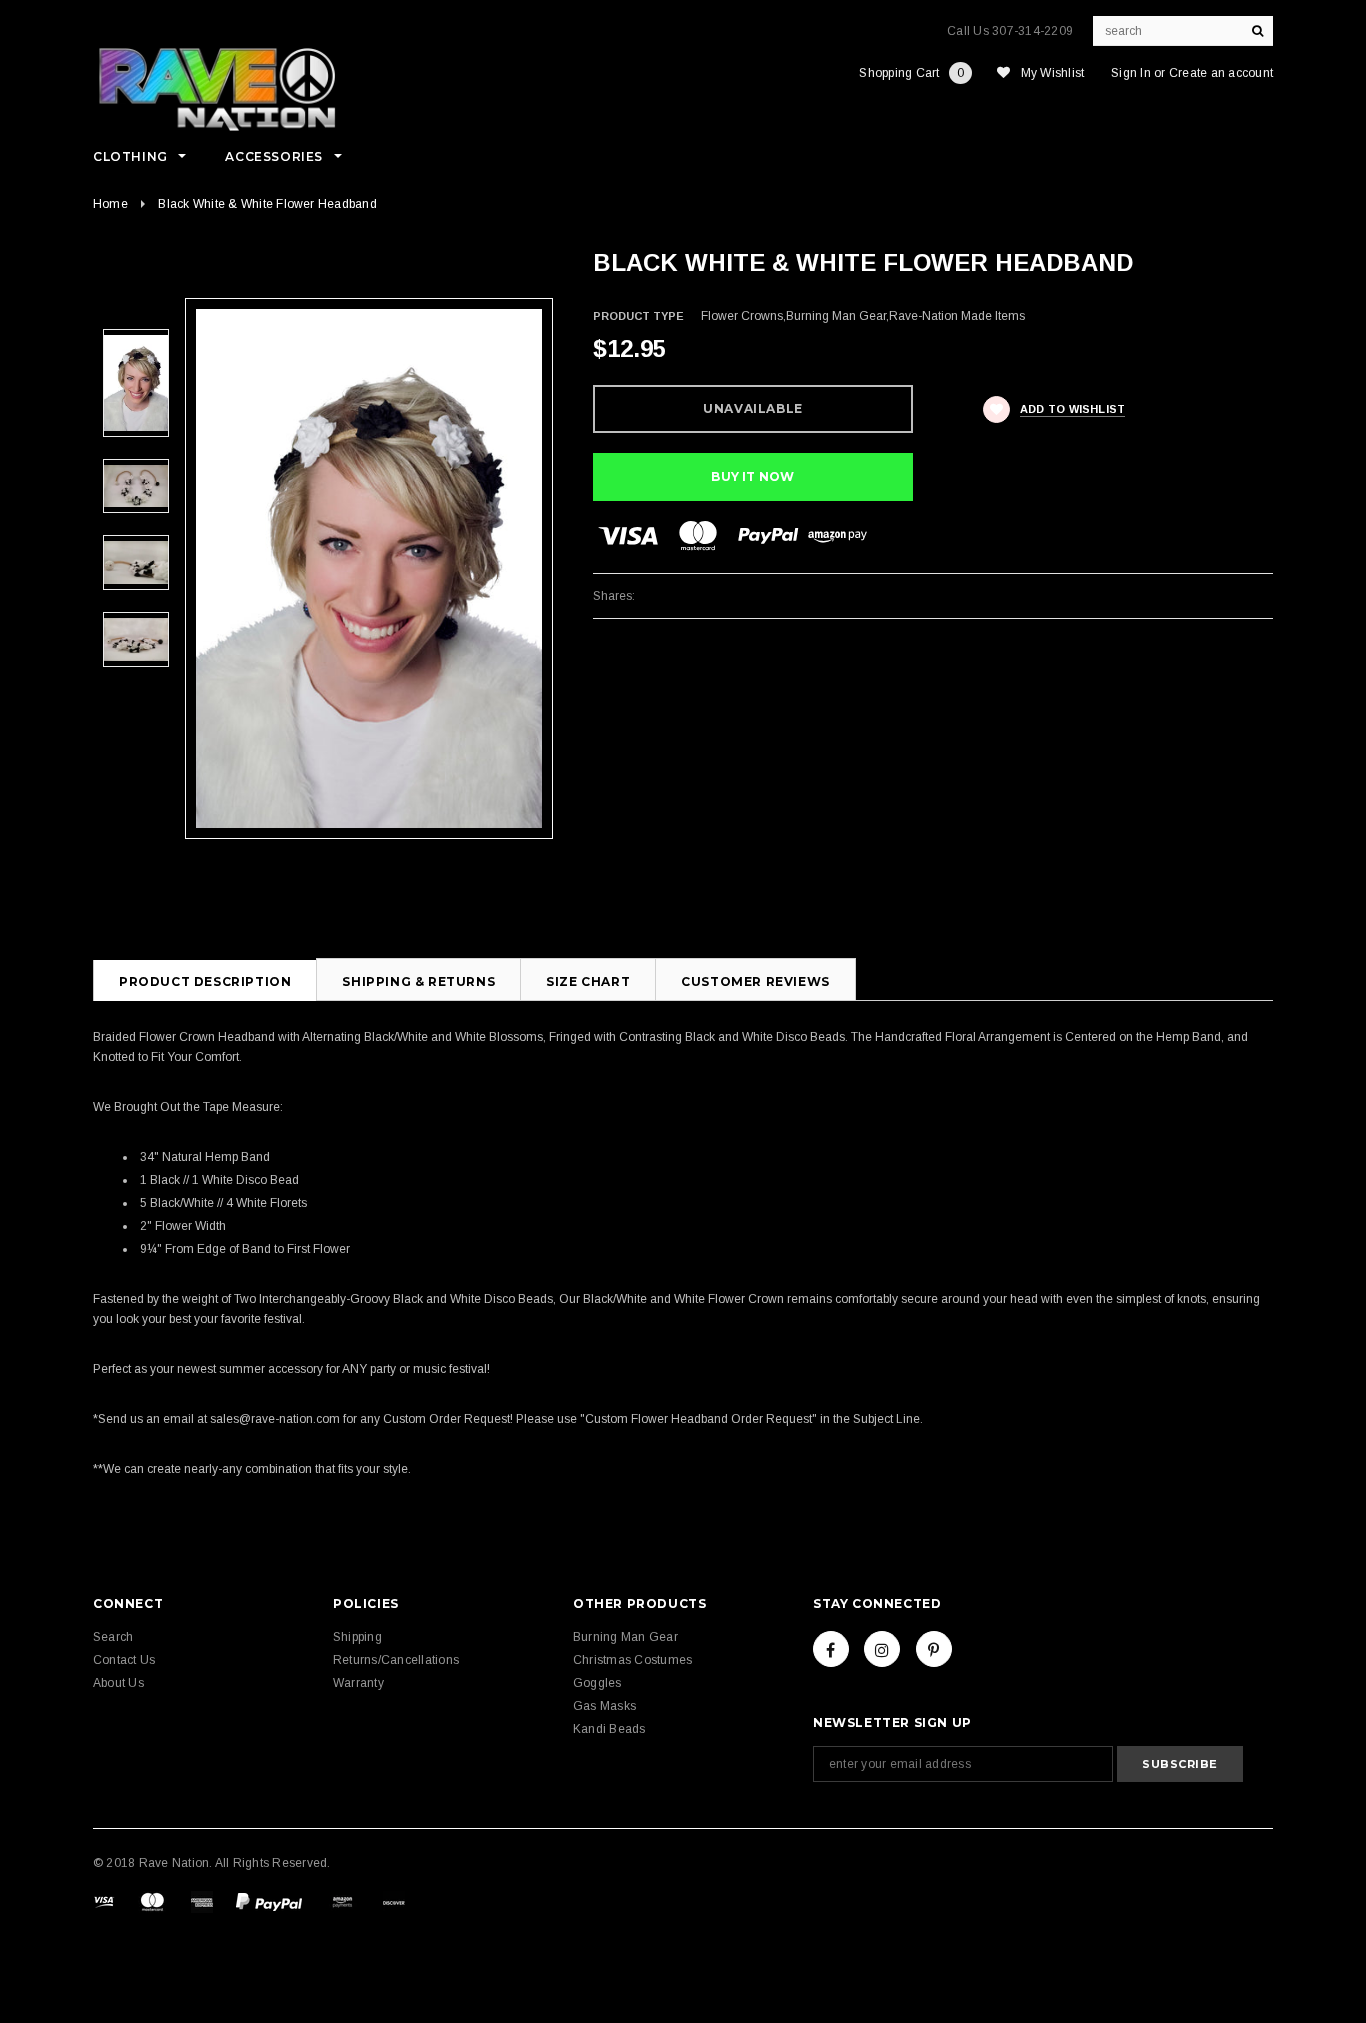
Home (110, 204)
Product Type (638, 316)
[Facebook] (831, 1649)
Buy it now (752, 476)
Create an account (1221, 73)
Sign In (1131, 73)
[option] (369, 568)
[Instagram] (882, 1649)
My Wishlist (1053, 73)
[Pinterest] (934, 1649)
